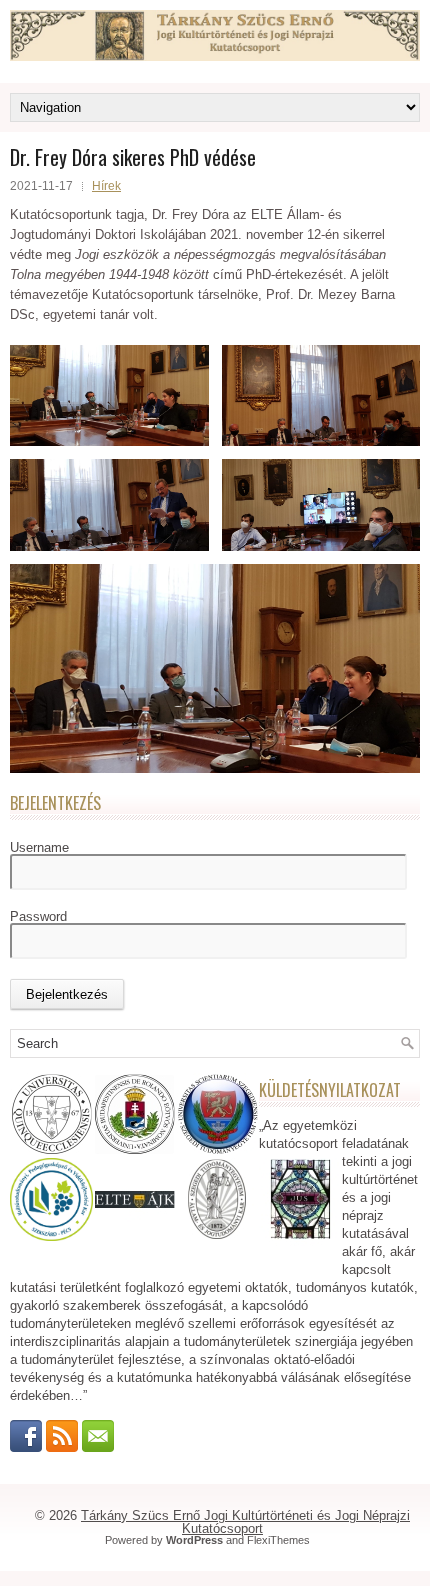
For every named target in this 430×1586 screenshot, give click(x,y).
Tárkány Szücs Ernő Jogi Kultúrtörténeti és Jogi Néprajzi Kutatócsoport (245, 1522)
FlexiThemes (278, 1540)
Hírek (106, 186)
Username (39, 847)
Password (38, 916)
